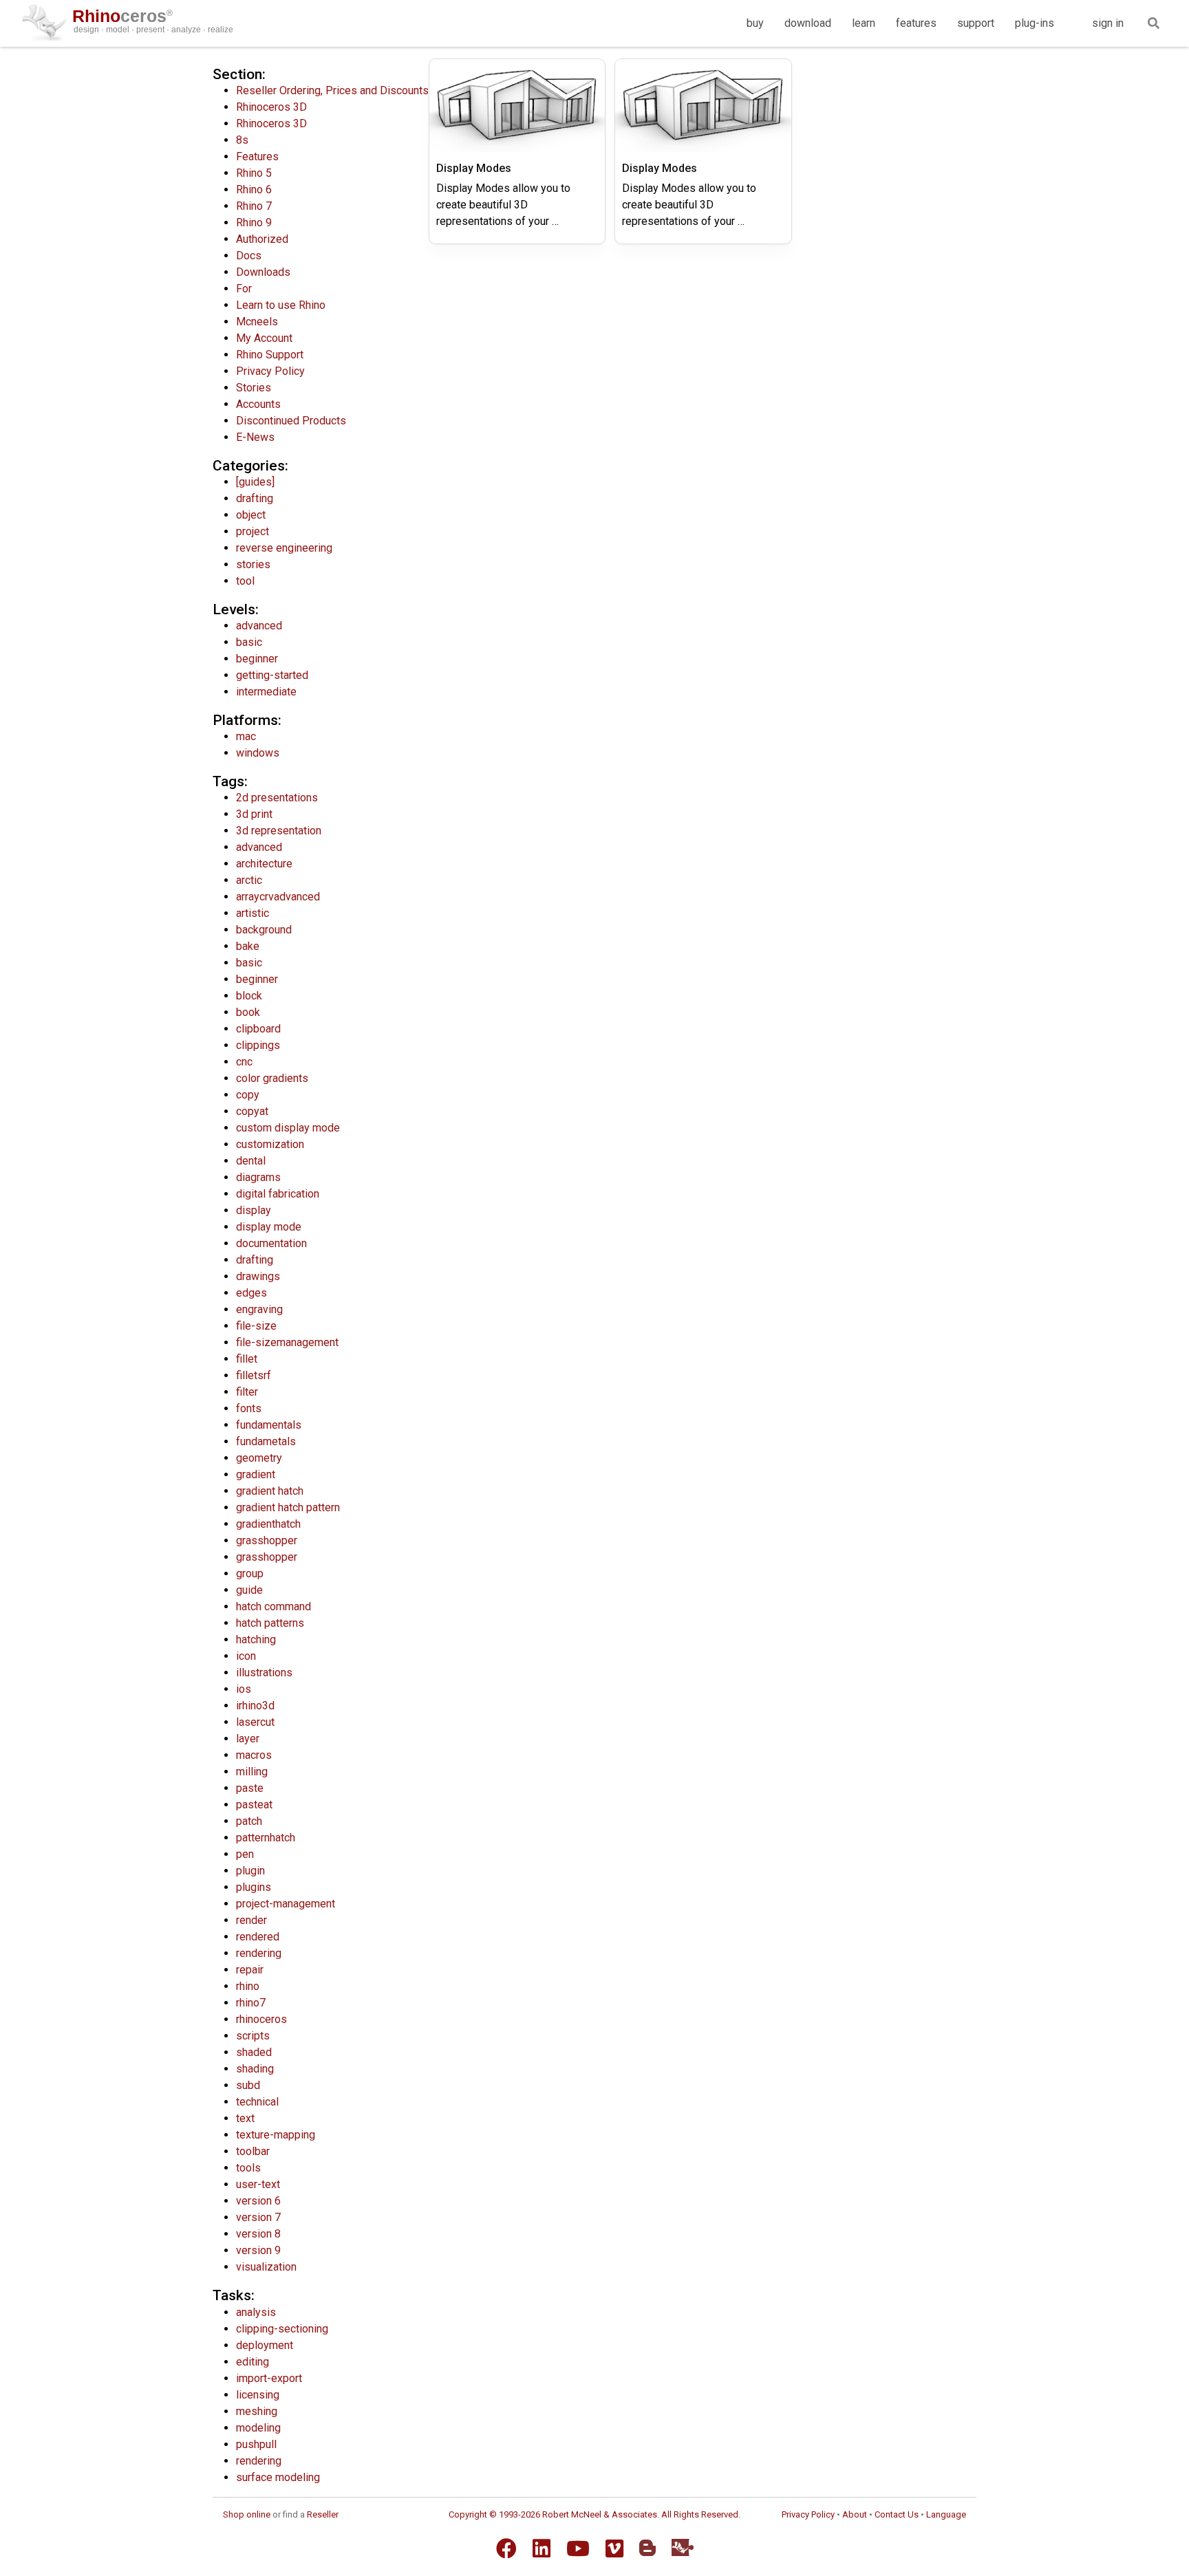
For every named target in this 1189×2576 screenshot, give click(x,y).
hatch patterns (270, 1623)
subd (248, 2085)
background (264, 930)
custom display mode (288, 1128)
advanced (259, 626)
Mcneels (257, 322)
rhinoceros (261, 2019)
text (245, 2118)
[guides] (255, 482)
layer (248, 1739)
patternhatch (266, 1838)
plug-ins (1035, 23)
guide (249, 1590)
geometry (259, 1458)
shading (255, 2069)
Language (946, 2514)
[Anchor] (273, 73)
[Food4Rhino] (683, 2547)
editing (253, 2362)
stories (253, 564)
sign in (1108, 23)
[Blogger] (647, 2548)
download (808, 23)
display (254, 1210)
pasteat (254, 1805)
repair (250, 1970)
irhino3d (255, 1706)
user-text (258, 2184)
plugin (250, 1871)
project (253, 531)
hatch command (274, 1606)
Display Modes (474, 168)
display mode (269, 1227)
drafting (255, 498)
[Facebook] (506, 2548)
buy (755, 23)
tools (248, 2168)
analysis (256, 2312)
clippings (258, 1045)
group (250, 1573)
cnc (244, 1062)
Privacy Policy (270, 371)
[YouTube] (578, 2548)
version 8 (258, 2234)
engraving (259, 1309)
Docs (249, 256)
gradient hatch (270, 1491)
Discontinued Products (291, 421)
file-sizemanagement (287, 1342)
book (248, 1012)
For (244, 289)
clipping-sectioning (282, 2329)
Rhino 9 (254, 223)
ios (244, 1689)
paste (250, 1788)
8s (242, 140)
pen (245, 1854)
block (249, 996)
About (855, 2514)
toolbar (253, 2151)
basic (249, 642)
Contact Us (897, 2514)
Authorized (262, 239)
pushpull (256, 2444)
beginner (257, 659)
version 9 (258, 2250)
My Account (264, 338)
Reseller (323, 2514)
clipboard (258, 1029)
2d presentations (277, 798)
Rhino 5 (254, 173)
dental (251, 1161)
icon (246, 1656)
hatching (256, 1639)
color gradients (272, 1078)
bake (248, 946)
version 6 (258, 2201)
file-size (256, 1326)
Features (257, 156)
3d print (254, 814)
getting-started (272, 675)
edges (251, 1293)
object (251, 515)
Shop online (247, 2514)
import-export (269, 2378)
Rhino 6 (254, 190)
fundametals (266, 1441)
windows (258, 753)
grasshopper (267, 1540)
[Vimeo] (614, 2548)
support (976, 23)
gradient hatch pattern (288, 1507)
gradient (256, 1474)
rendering (259, 1953)
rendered (258, 1937)
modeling (258, 2428)
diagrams (258, 1177)
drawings (258, 1276)
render (251, 1920)
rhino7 (251, 2003)
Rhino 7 (254, 206)
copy (248, 1095)
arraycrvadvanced (278, 897)
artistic (253, 913)
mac (246, 736)
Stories (254, 388)
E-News (255, 437)
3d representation (279, 831)
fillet (247, 1359)
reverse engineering (284, 548)
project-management (286, 1904)
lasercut (255, 1722)
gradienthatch (268, 1524)
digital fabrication (278, 1194)
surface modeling (278, 2477)
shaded (254, 2052)
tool (245, 581)
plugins (254, 1887)
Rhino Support (270, 355)
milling (252, 1772)
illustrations (264, 1673)
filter (247, 1392)
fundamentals (269, 1425)
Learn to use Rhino (281, 305)
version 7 (258, 2217)
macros (254, 1755)
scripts (253, 2036)
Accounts (258, 404)
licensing (258, 2395)
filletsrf (254, 1375)
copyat (252, 1111)
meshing (257, 2411)
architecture (264, 864)
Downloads (263, 272)
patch (249, 1821)
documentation (271, 1243)
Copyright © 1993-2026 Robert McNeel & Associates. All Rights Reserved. (594, 2514)
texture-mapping (276, 2135)
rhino (248, 1986)
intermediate (266, 692)
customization (270, 1144)
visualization (266, 2267)
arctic (249, 880)
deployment (265, 2345)
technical (257, 2102)
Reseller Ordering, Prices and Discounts (332, 90)
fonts (249, 1408)
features (916, 23)
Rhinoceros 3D (271, 107)
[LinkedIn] (542, 2548)
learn (864, 23)
